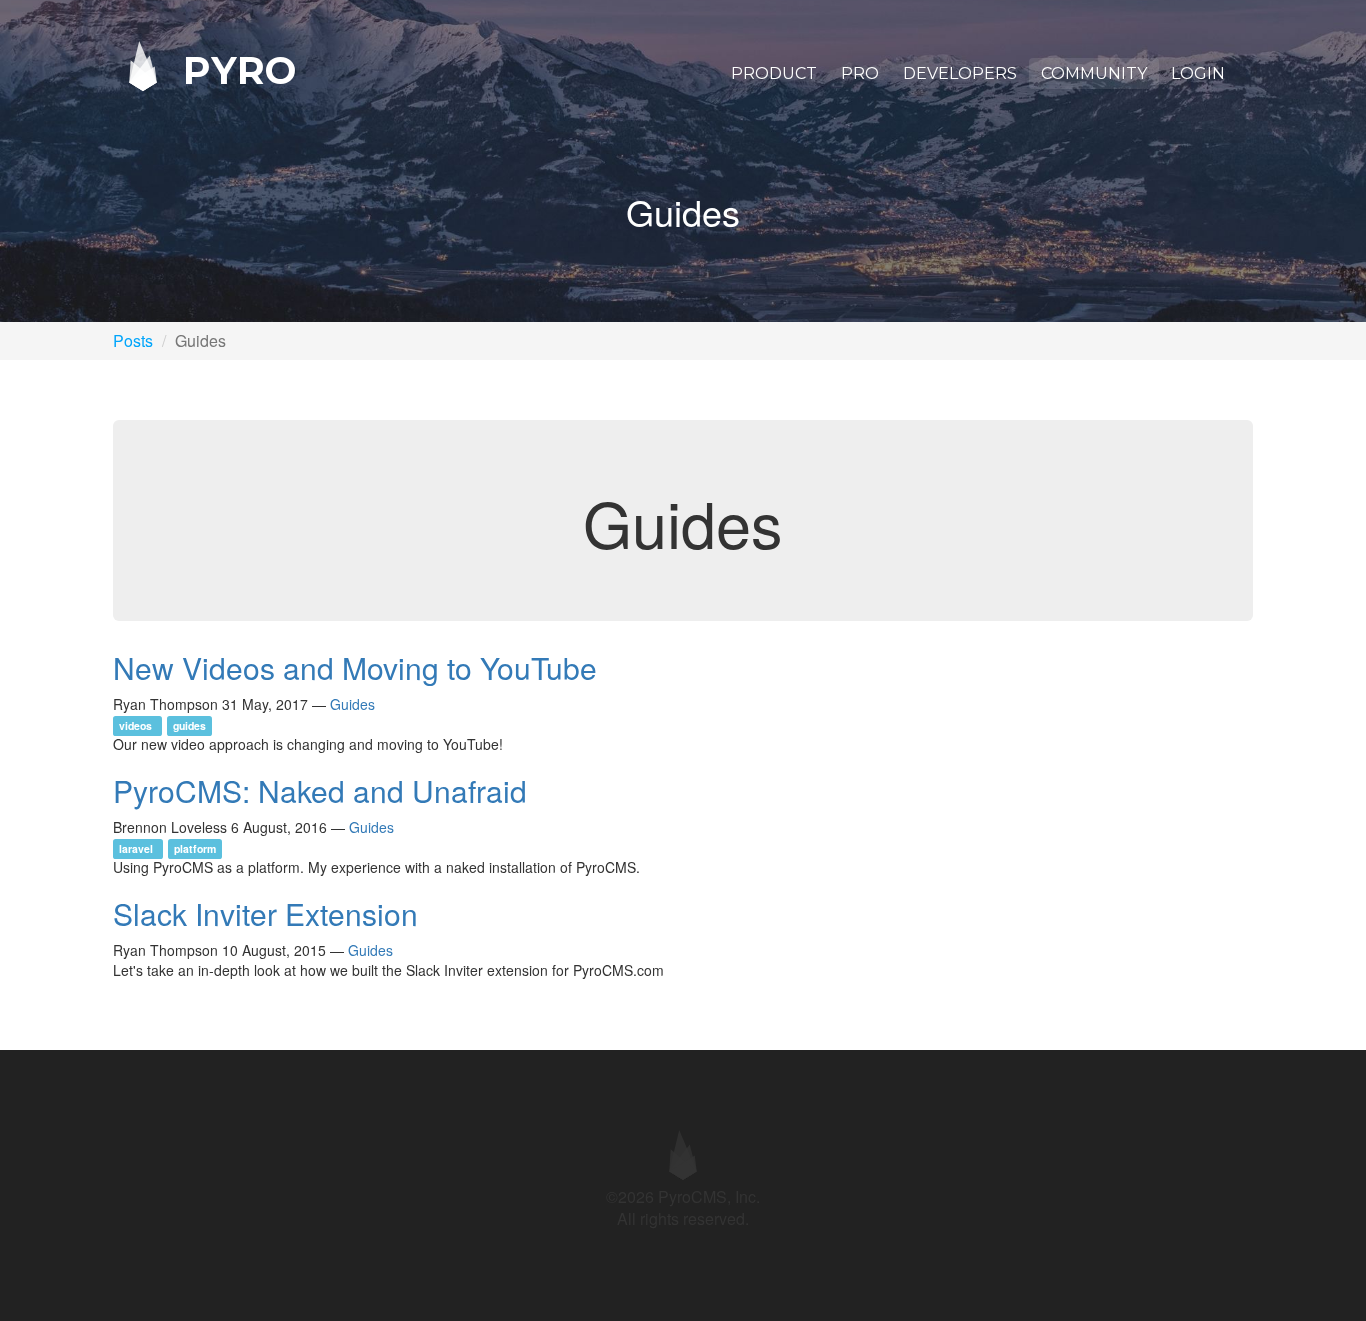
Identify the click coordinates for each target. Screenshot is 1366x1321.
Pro (860, 73)
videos (137, 725)
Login (1198, 73)
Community (1094, 73)
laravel (137, 848)
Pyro (234, 69)
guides (189, 725)
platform (195, 848)
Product (774, 73)
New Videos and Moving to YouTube (355, 667)
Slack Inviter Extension (265, 913)
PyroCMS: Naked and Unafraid (320, 790)
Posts (133, 340)
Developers (960, 73)
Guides (352, 704)
